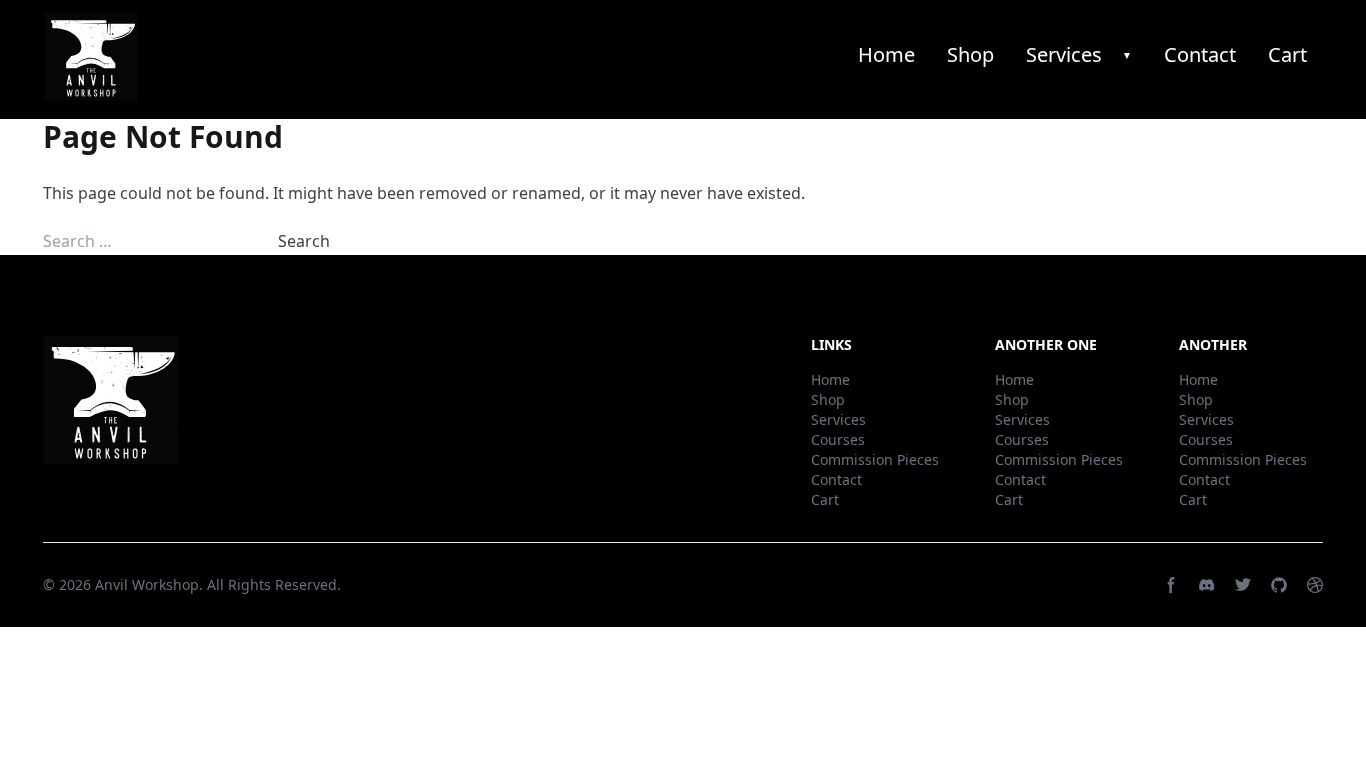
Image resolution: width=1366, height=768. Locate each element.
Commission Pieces (875, 459)
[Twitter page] (1243, 585)
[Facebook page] (1171, 585)
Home (886, 54)
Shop (970, 54)
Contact (1200, 54)
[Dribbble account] (1315, 585)
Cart (1287, 54)
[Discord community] (1207, 585)
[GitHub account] (1279, 585)
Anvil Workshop (147, 584)
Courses (838, 439)
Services (1064, 54)
